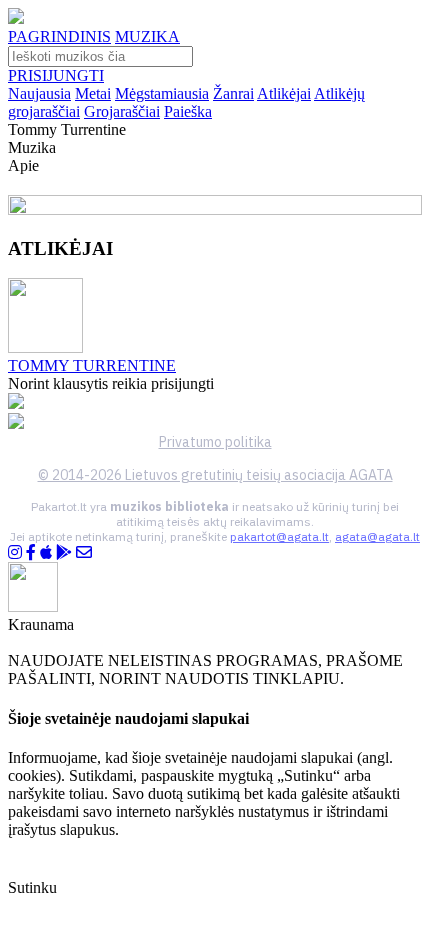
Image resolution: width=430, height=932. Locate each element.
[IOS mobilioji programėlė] (46, 552)
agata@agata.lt (377, 536)
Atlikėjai (284, 93)
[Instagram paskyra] (15, 552)
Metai (93, 93)
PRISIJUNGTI (56, 75)
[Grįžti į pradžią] (16, 18)
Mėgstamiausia (162, 93)
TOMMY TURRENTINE (92, 365)
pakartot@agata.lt (279, 536)
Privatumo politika (215, 442)
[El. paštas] (84, 552)
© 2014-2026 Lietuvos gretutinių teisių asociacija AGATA (215, 475)
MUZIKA (147, 36)
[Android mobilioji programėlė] (64, 552)
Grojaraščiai (122, 111)
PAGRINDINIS (59, 36)
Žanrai (233, 93)
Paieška (188, 111)
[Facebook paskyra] (31, 552)
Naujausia (39, 93)
